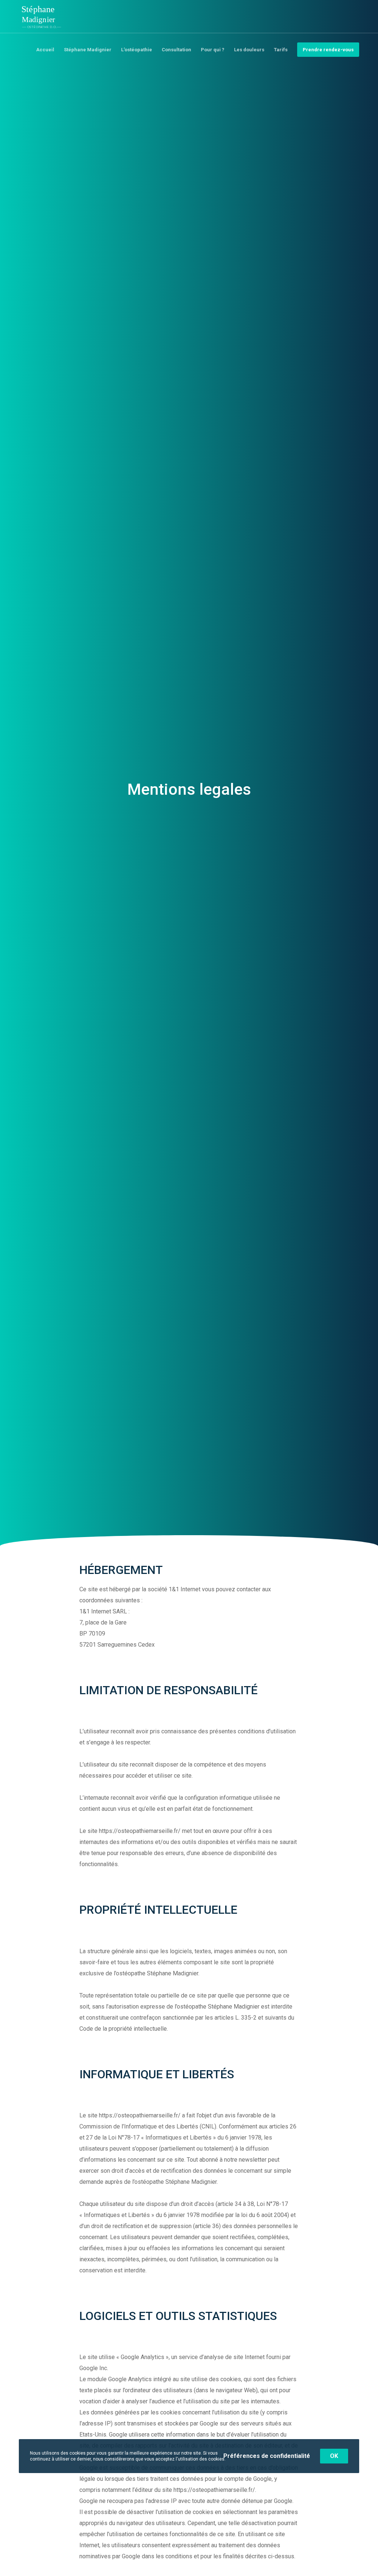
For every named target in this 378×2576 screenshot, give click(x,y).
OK (334, 2456)
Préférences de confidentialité (267, 2456)
